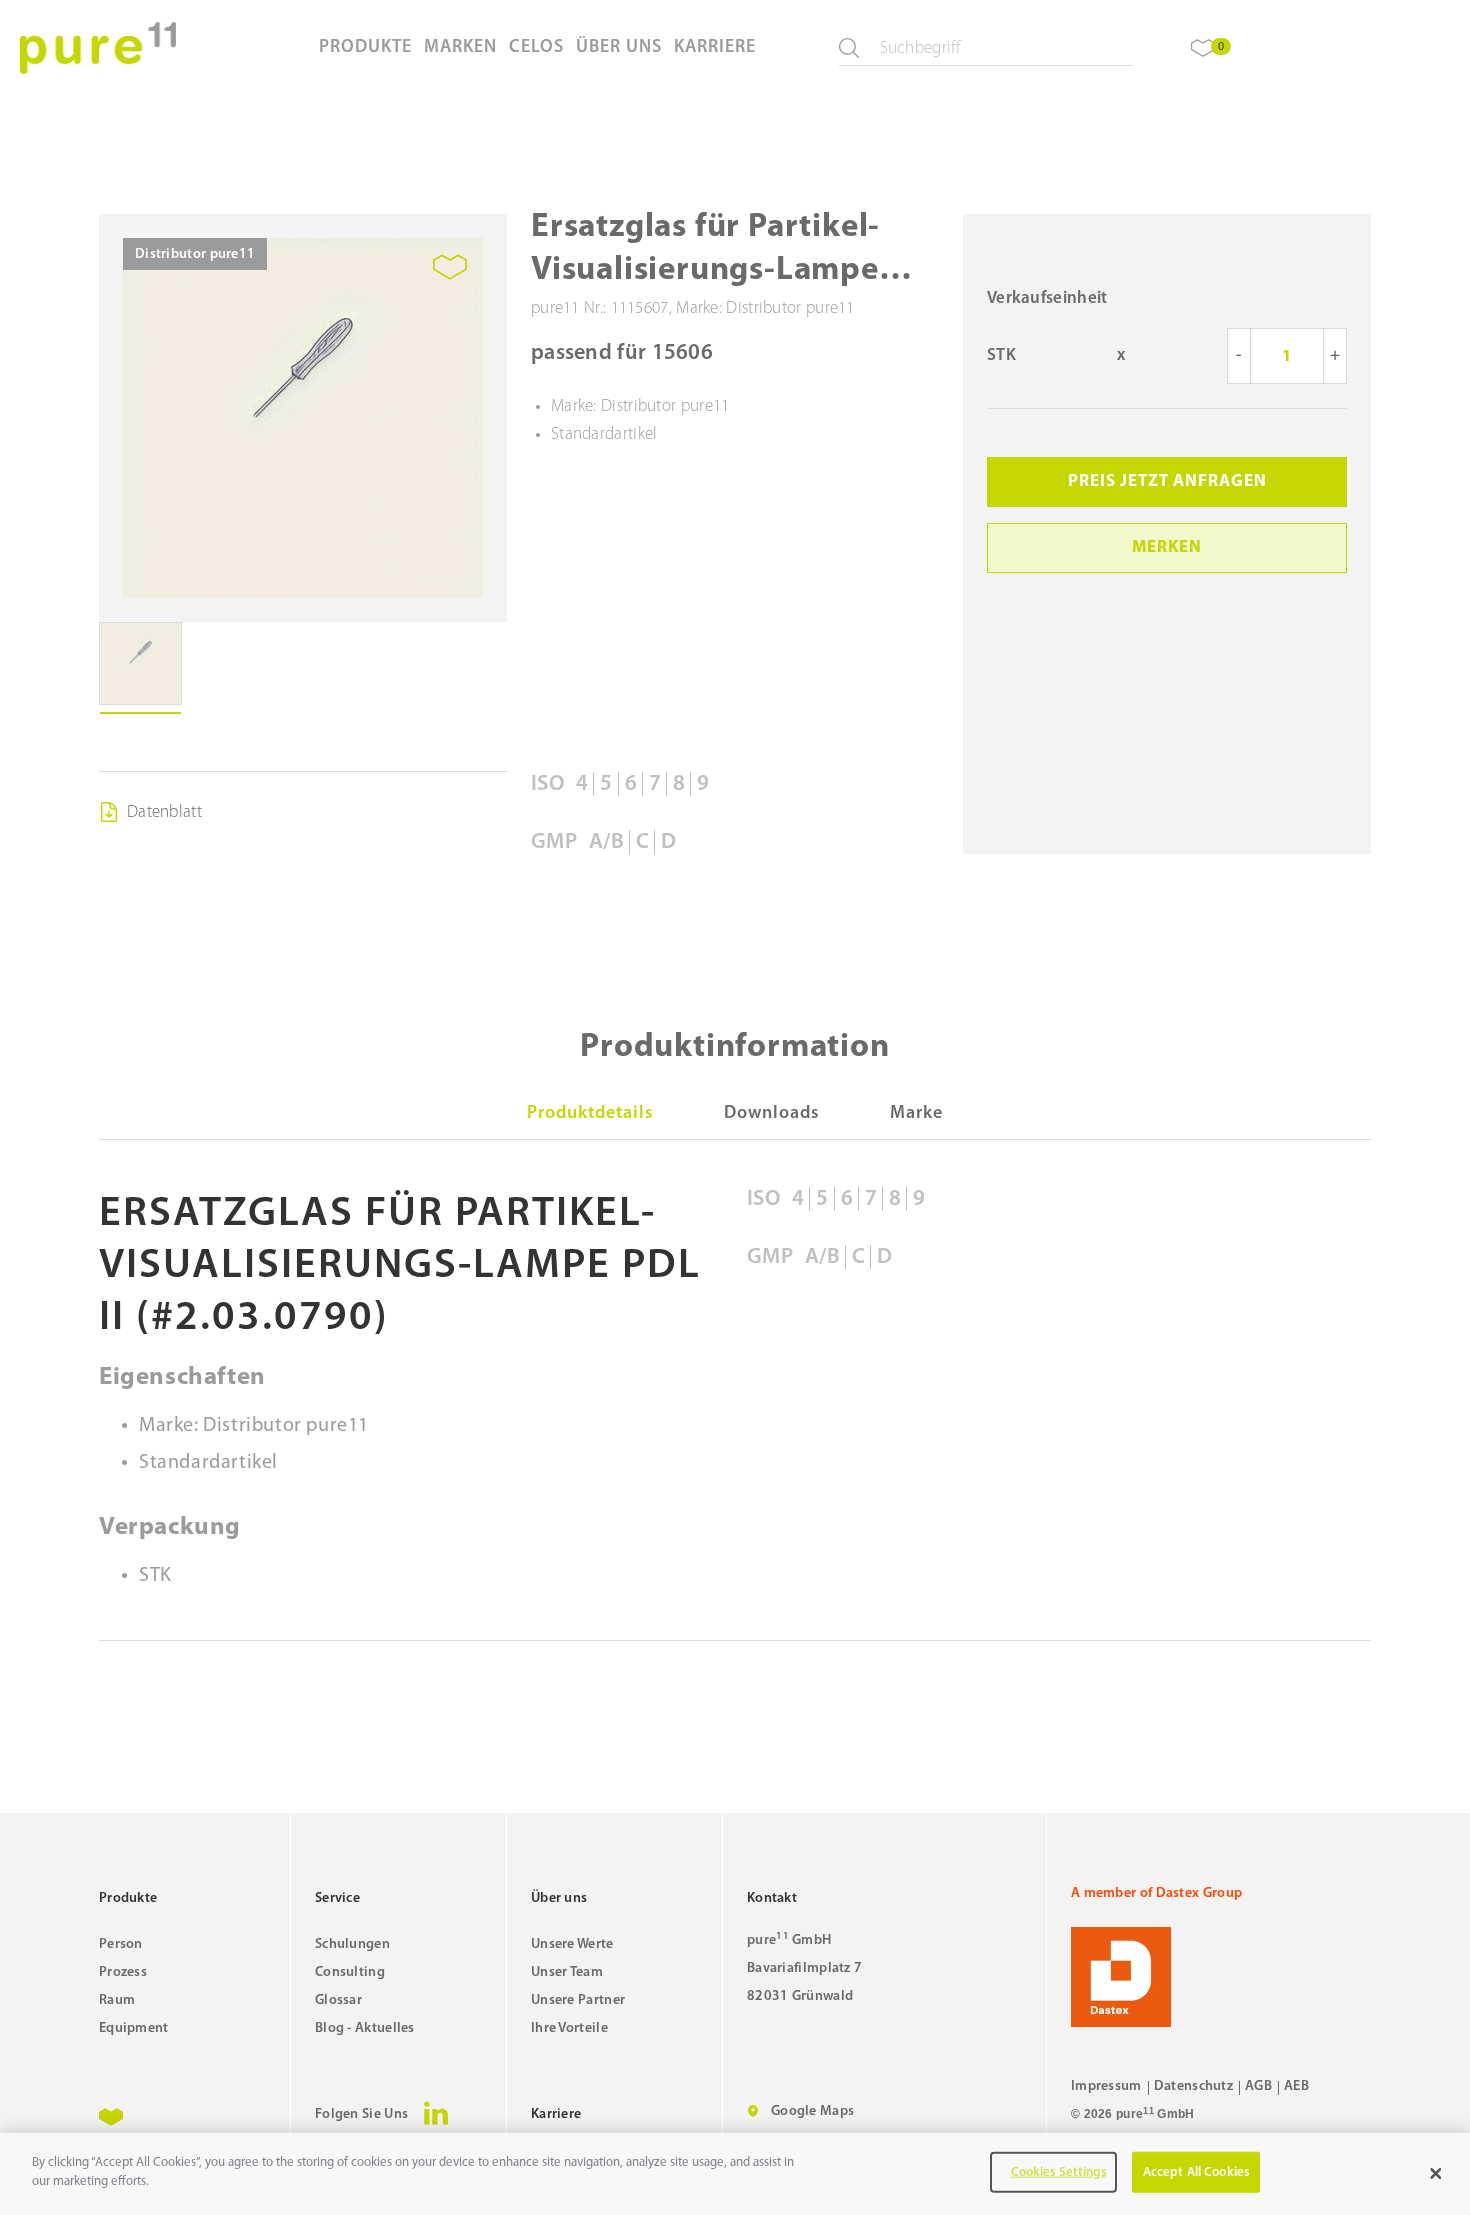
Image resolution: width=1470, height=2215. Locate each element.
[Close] (1436, 2174)
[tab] (590, 1114)
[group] (303, 418)
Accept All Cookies (1196, 2172)
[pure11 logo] (98, 48)
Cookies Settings (1058, 2172)
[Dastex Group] (1221, 1977)
